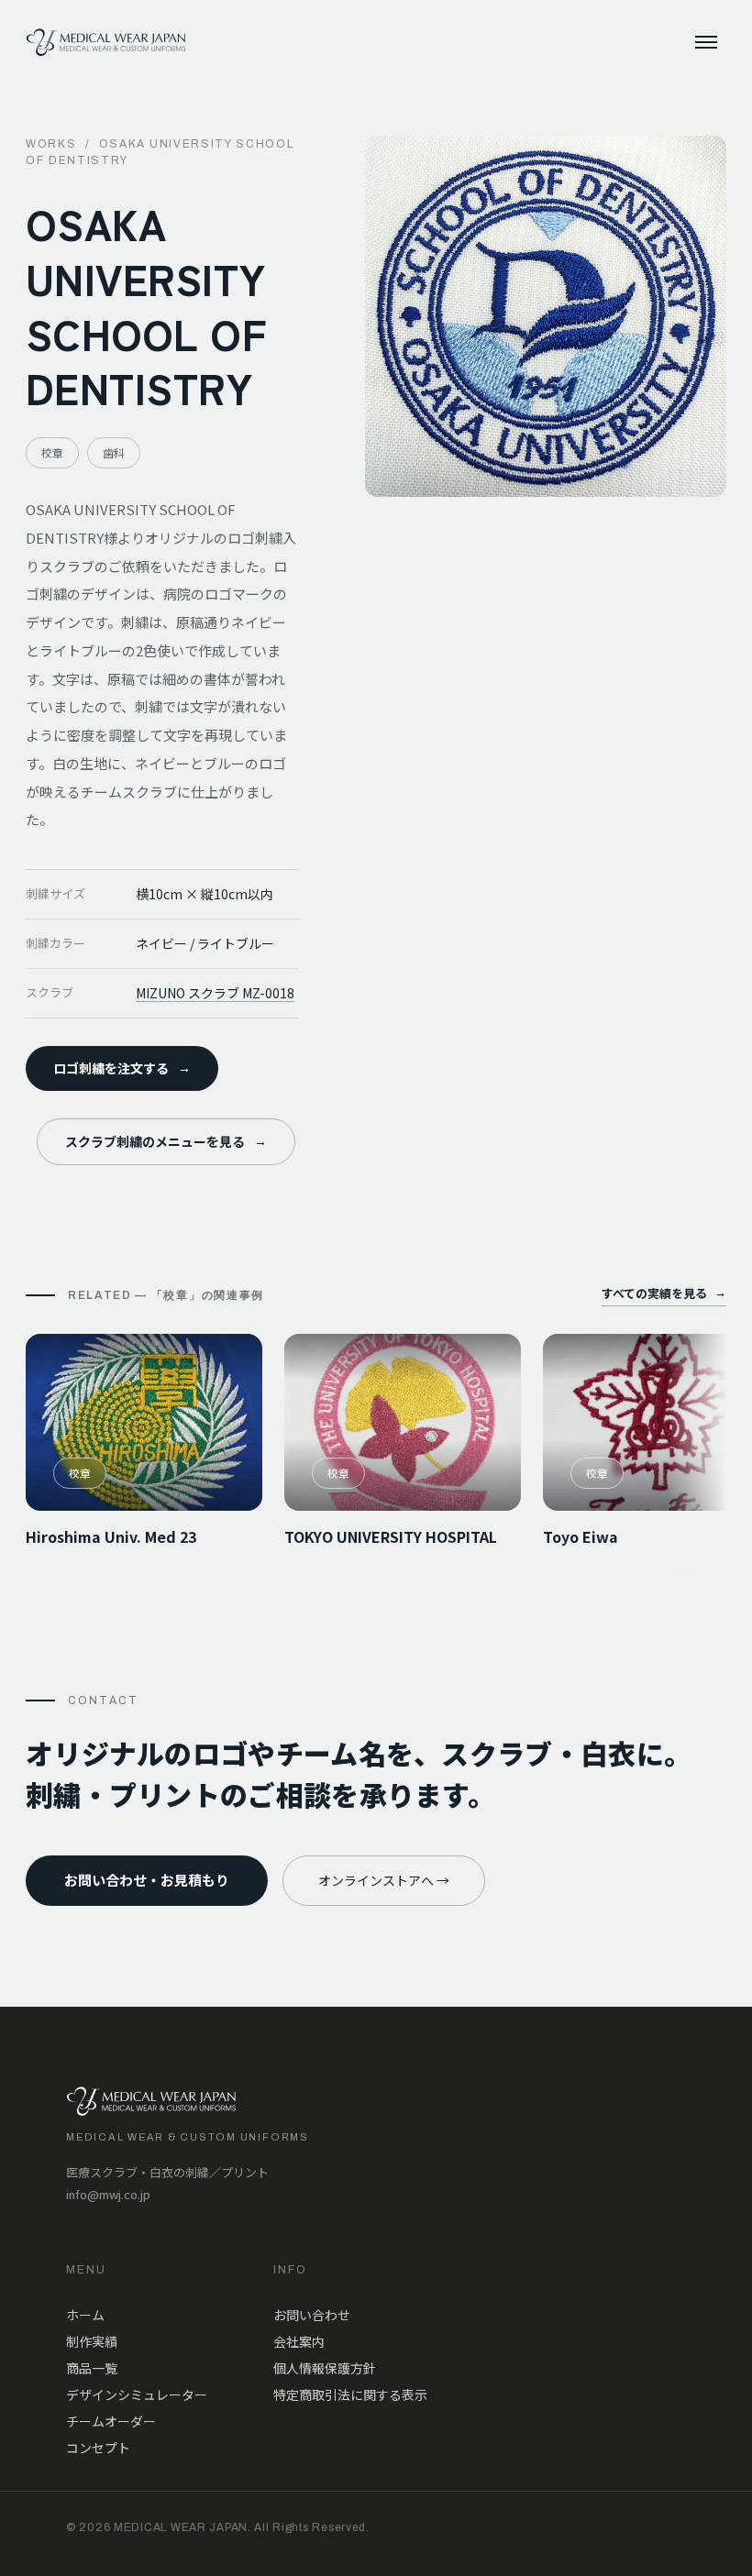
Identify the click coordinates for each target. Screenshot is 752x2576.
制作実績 (92, 2341)
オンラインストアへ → (384, 1880)
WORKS (51, 144)
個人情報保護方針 (325, 2368)
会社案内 (299, 2341)
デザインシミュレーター (137, 2394)
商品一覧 (92, 2368)
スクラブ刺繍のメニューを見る (166, 1141)
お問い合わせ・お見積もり (147, 1880)
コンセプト (98, 2448)
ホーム (85, 2315)
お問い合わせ (312, 2315)
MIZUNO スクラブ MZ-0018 (215, 993)
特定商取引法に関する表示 (350, 2394)
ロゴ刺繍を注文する (122, 1068)
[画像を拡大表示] (546, 316)
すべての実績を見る (664, 1293)
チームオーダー (111, 2421)
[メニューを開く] (706, 42)
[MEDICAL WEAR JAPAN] (106, 42)
